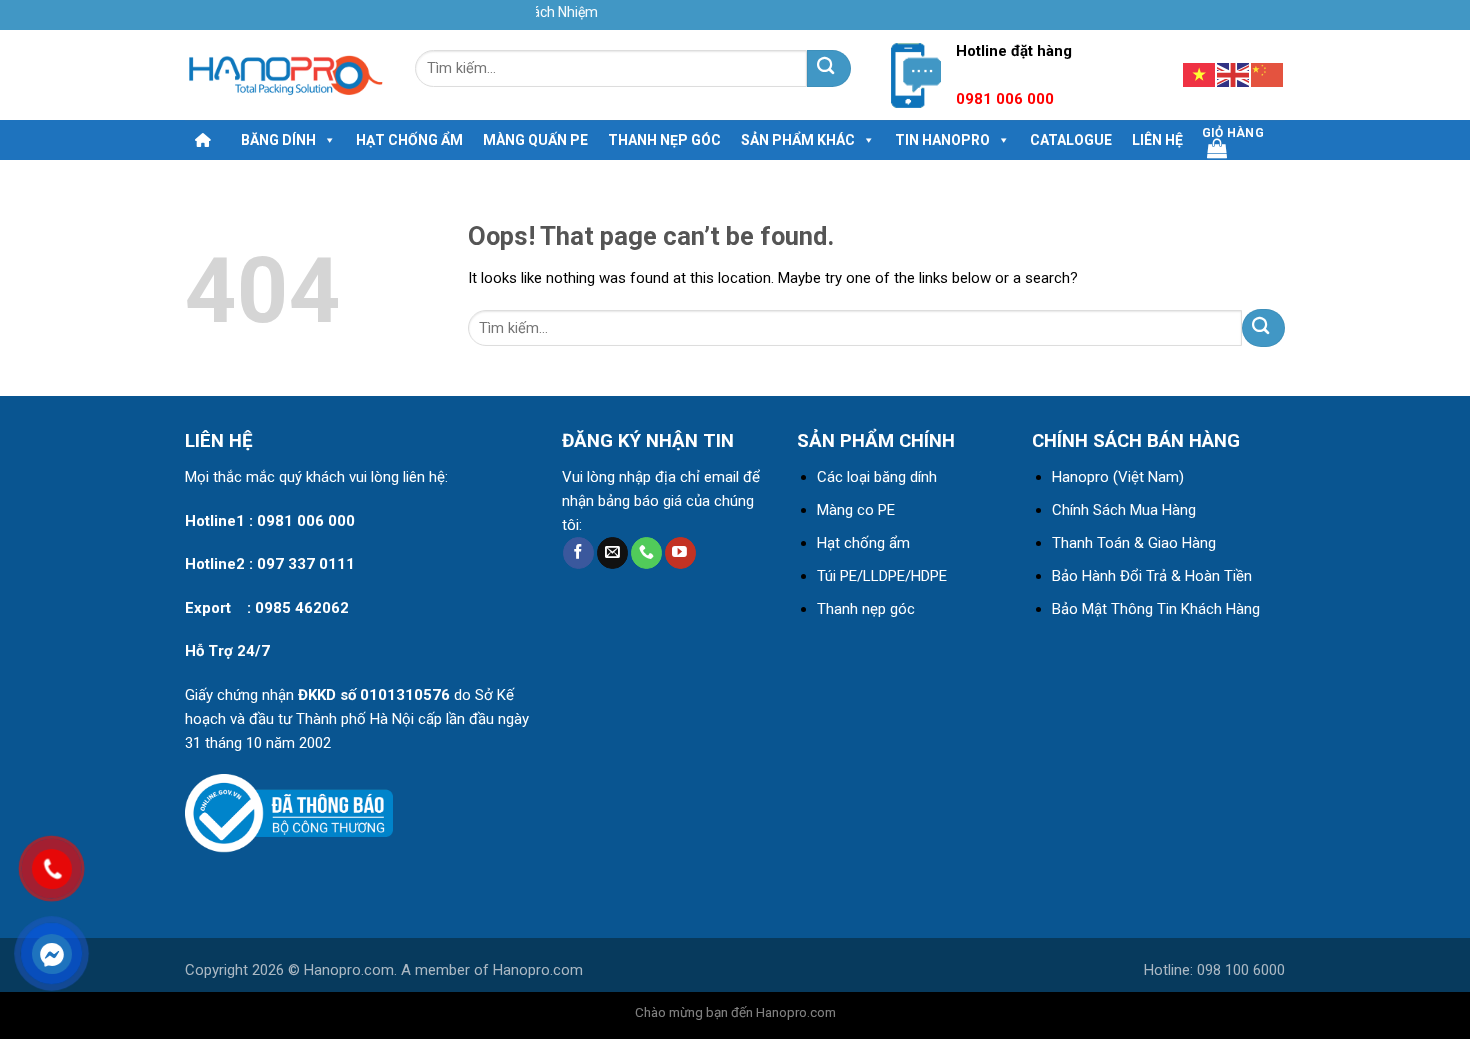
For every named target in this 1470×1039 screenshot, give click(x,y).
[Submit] (828, 68)
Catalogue (1071, 140)
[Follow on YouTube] (680, 553)
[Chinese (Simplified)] (1268, 73)
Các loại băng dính (877, 477)
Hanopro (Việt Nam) (1118, 477)
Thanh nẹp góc (664, 140)
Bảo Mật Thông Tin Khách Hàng (1156, 609)
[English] (1234, 73)
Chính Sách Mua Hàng (1124, 510)
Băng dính (278, 140)
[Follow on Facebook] (578, 553)
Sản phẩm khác (798, 140)
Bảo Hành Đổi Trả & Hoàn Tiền (1152, 576)
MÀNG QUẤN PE (535, 140)
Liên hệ (1157, 140)
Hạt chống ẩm (409, 140)
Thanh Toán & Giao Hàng (1134, 543)
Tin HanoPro (942, 140)
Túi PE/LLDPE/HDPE (882, 576)
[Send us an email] (612, 553)
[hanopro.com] (285, 75)
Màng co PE (856, 510)
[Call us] (646, 553)
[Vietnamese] (1200, 73)
